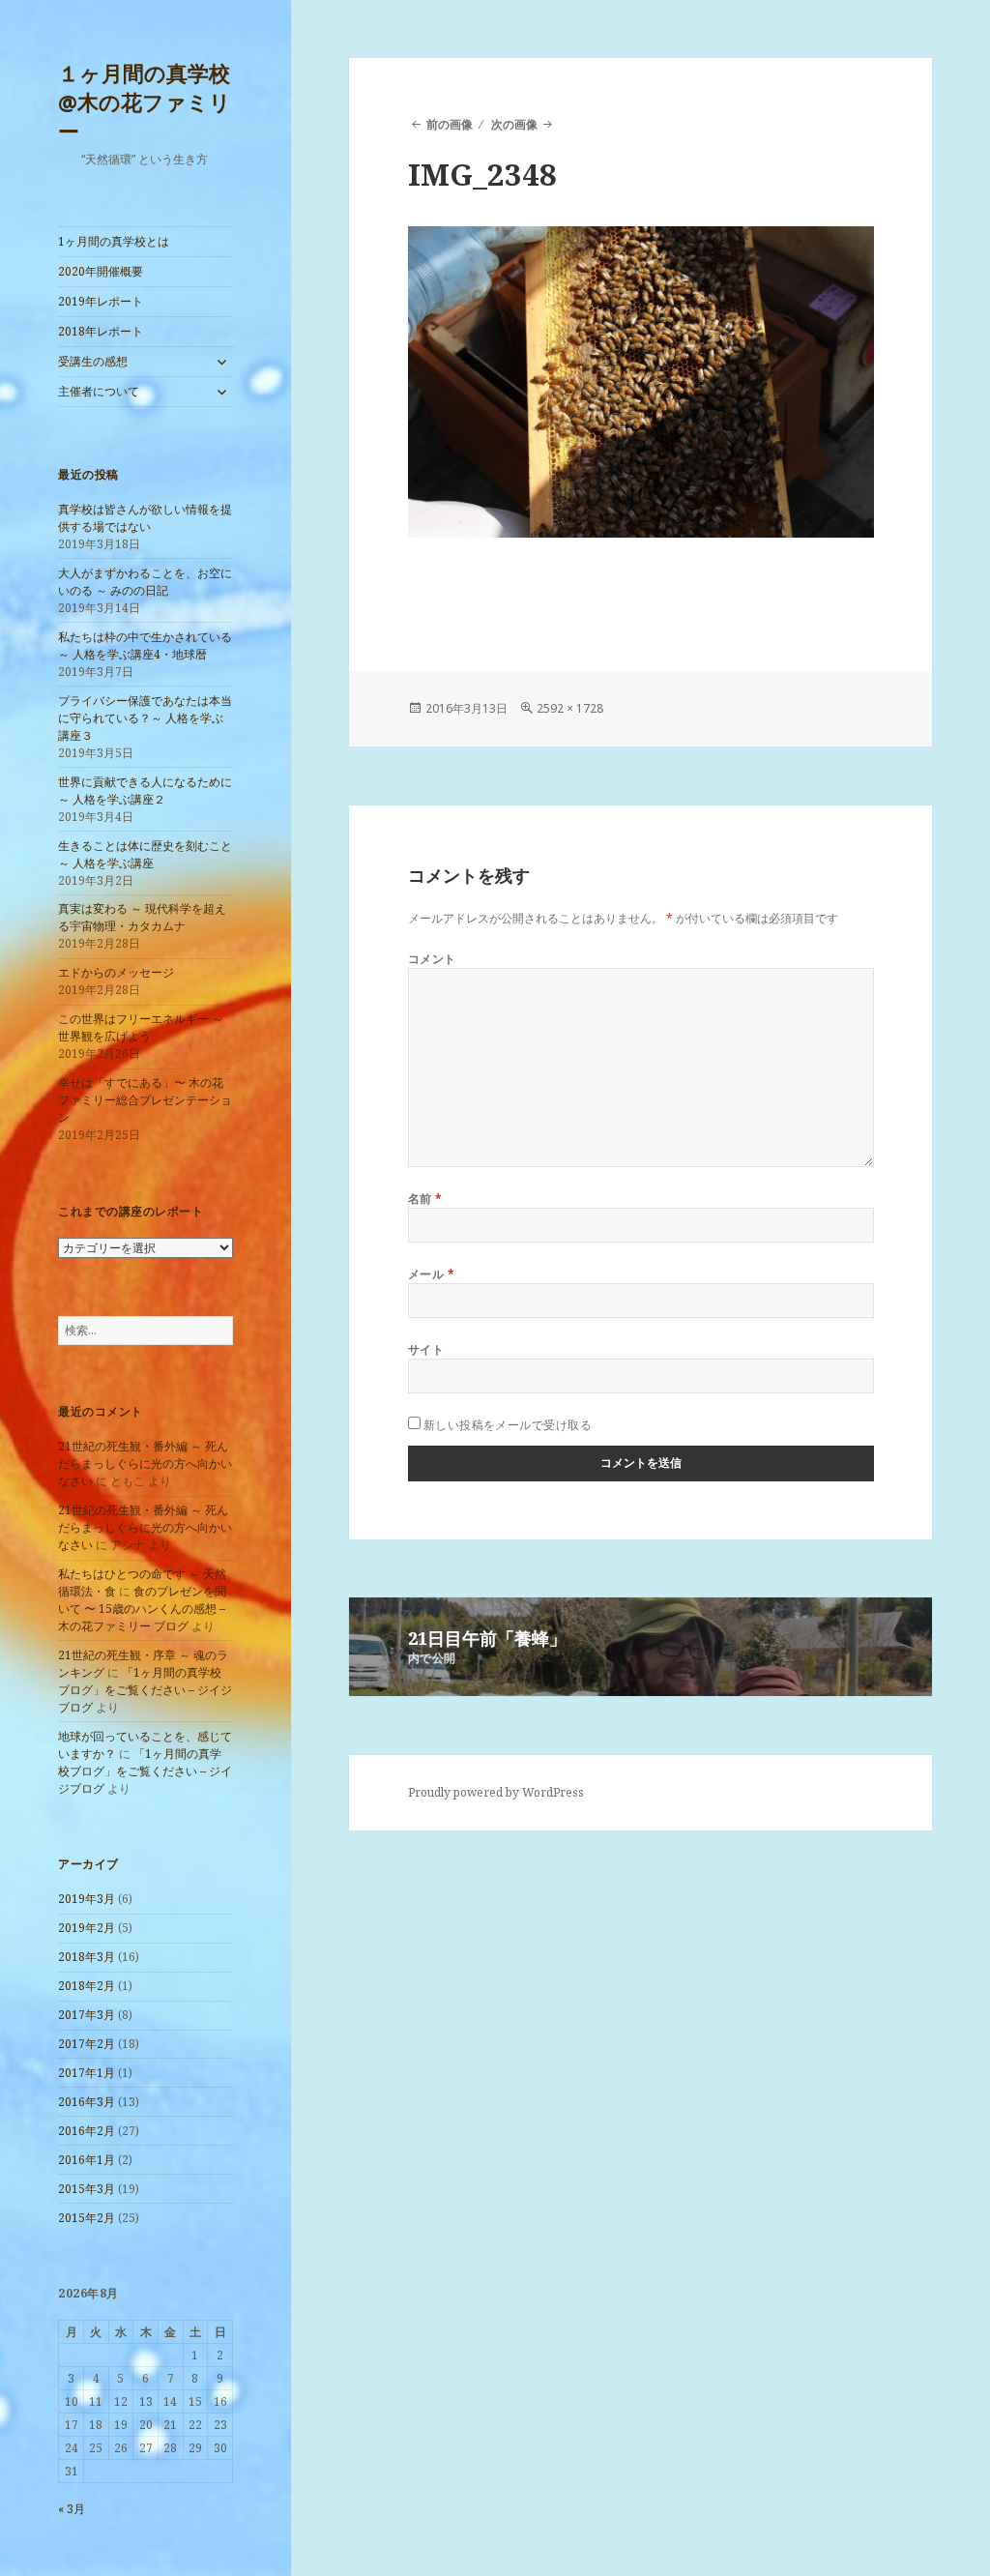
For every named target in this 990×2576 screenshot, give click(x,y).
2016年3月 (87, 2102)
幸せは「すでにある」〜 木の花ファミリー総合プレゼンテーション (145, 1100)
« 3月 (72, 2509)
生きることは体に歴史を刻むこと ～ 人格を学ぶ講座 (145, 854)
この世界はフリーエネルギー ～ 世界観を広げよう (141, 1027)
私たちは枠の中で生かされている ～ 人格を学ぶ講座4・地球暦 (145, 645)
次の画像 (514, 124)
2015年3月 (87, 2189)
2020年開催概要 (101, 271)
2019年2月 (87, 1928)
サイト (426, 1349)
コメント (432, 959)
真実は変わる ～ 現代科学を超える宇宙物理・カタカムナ (142, 917)
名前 (425, 1199)
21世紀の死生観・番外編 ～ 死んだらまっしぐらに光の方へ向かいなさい (145, 1464)
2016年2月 (87, 2131)
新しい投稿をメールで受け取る (508, 1425)
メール (431, 1274)
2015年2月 (87, 2218)
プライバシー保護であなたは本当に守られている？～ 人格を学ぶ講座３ (145, 718)
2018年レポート (101, 331)
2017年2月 (87, 2044)
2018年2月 (87, 1986)
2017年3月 (87, 2015)
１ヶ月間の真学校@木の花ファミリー (145, 102)
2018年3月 (87, 1957)
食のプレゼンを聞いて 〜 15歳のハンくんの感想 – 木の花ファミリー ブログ (142, 1609)
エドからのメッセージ (116, 972)
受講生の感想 (93, 361)
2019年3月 (87, 1899)
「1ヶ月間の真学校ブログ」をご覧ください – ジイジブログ (145, 1690)
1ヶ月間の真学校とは (114, 241)
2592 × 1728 (570, 708)
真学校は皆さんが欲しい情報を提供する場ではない (145, 518)
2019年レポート (101, 301)
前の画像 (450, 124)
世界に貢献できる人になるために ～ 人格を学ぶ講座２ (145, 790)
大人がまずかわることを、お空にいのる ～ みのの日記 (145, 582)
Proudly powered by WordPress (496, 1792)
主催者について (99, 391)
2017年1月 (87, 2073)
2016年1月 (87, 2160)
